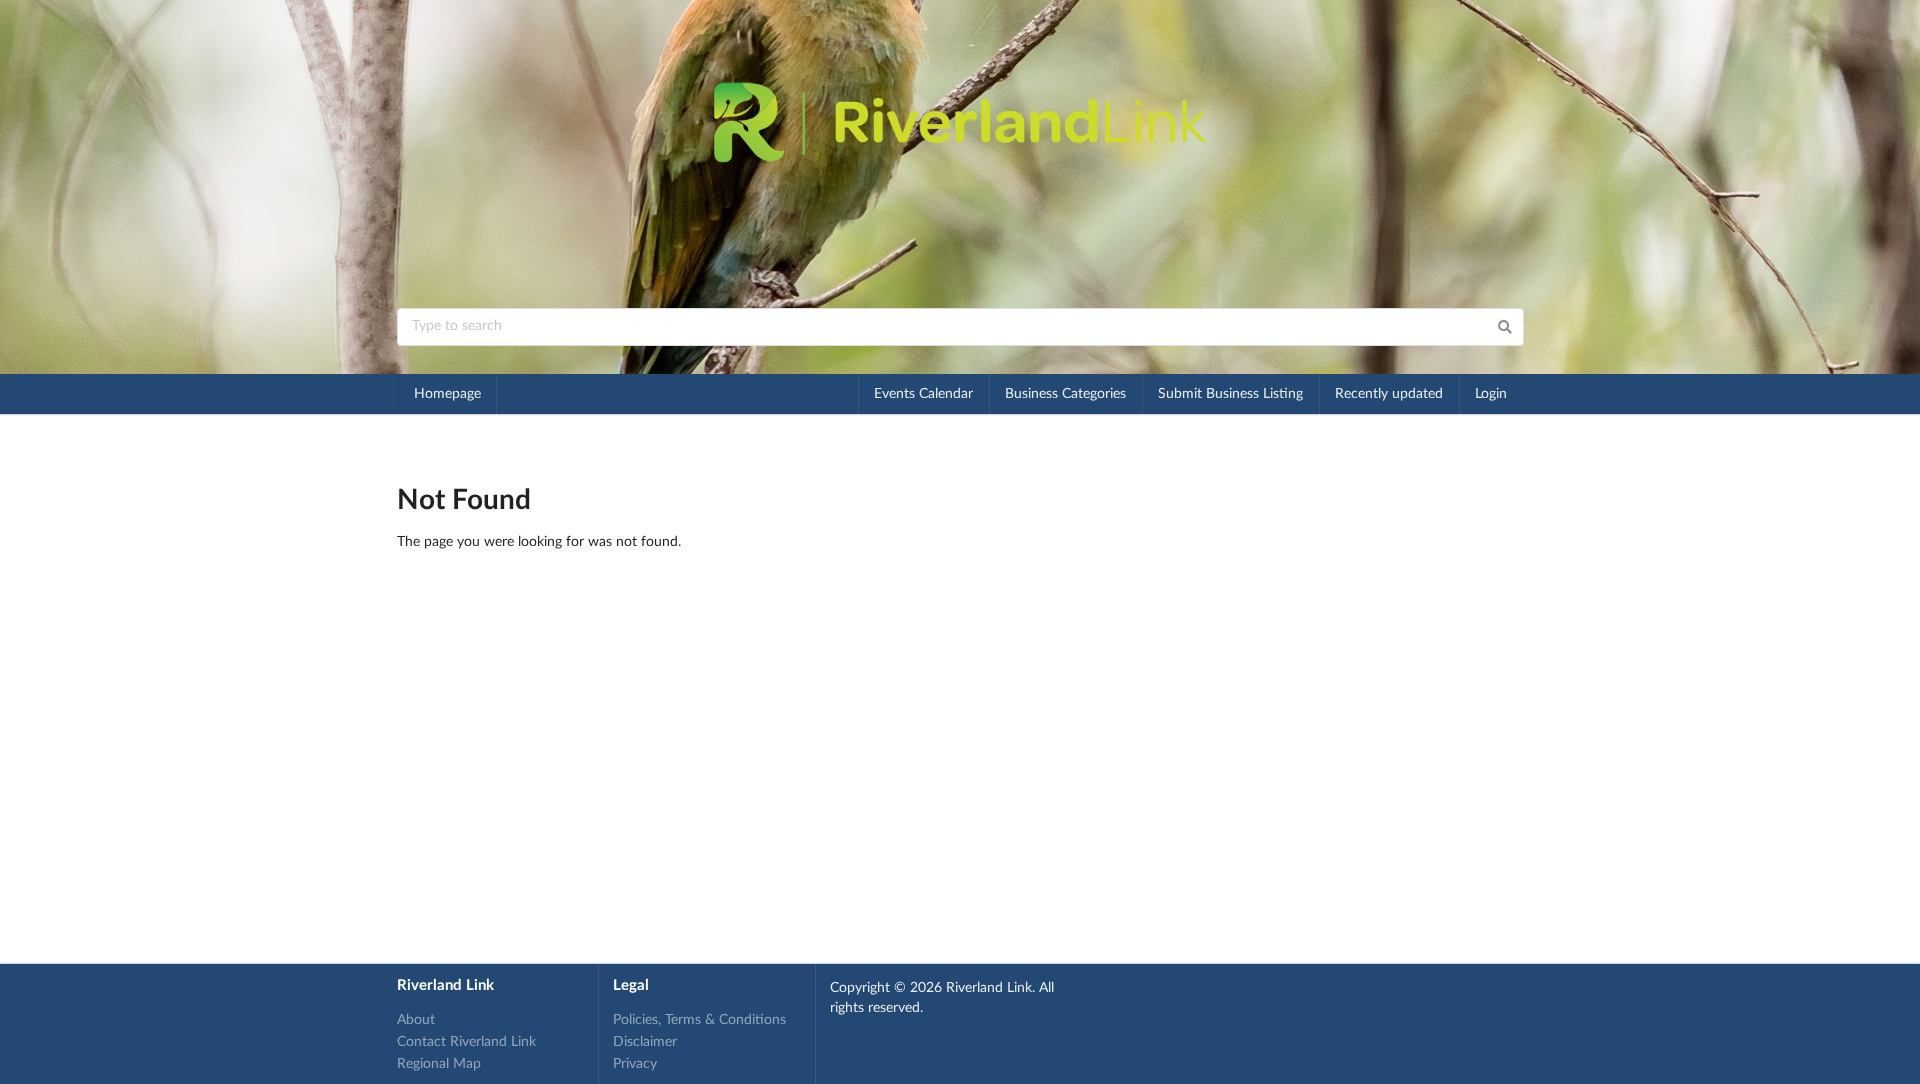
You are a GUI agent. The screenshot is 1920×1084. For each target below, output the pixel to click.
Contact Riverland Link (466, 1042)
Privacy (635, 1064)
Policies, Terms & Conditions (699, 1020)
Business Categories (1065, 394)
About (416, 1020)
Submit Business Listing (1230, 394)
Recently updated (1389, 394)
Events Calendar (923, 394)
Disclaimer (645, 1042)
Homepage (447, 394)
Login (1491, 394)
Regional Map (439, 1064)
